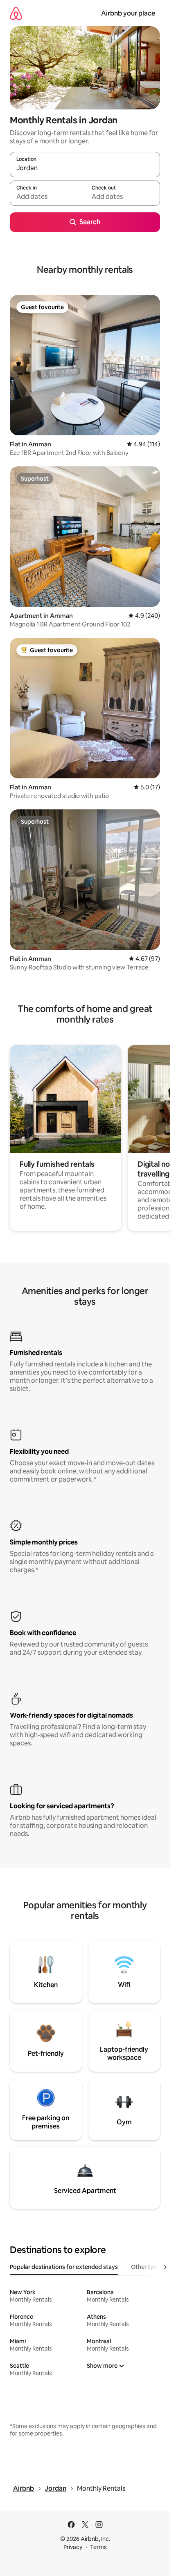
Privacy (73, 2547)
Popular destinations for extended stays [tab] (64, 2267)
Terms (98, 2547)
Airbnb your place (128, 13)
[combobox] (85, 168)
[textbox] (47, 197)
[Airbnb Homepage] (16, 13)
